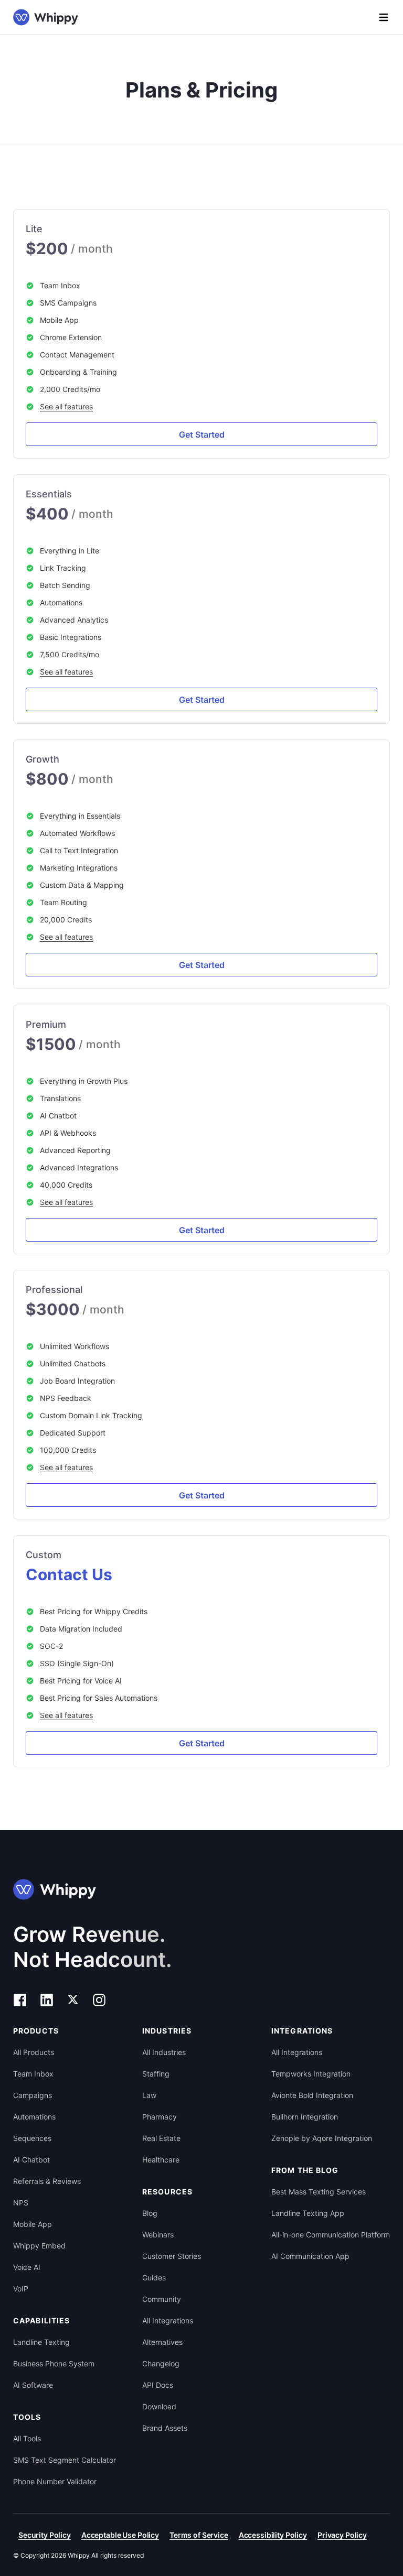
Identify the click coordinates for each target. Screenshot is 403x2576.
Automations (34, 2117)
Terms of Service (199, 2535)
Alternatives (162, 2342)
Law (149, 2095)
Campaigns (33, 2095)
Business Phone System (54, 2363)
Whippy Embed (39, 2246)
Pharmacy (160, 2117)
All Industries (164, 2052)
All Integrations (168, 2320)
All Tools (27, 2438)
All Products (34, 2052)
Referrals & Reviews (47, 2181)
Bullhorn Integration (305, 2117)
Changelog (161, 2363)
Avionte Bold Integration (312, 2095)
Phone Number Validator (55, 2481)
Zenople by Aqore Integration (322, 2138)
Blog (150, 2213)
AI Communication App (310, 2256)
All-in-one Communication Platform (331, 2235)
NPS (21, 2203)
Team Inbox (33, 2074)
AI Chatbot (31, 2160)
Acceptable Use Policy (120, 2535)
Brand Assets (165, 2428)
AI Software (33, 2385)
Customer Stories (172, 2256)
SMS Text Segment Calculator (65, 2460)
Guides (154, 2278)
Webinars (158, 2235)
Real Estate (161, 2138)
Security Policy (45, 2535)
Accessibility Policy (273, 2535)
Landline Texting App (308, 2213)
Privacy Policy (342, 2535)
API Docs (158, 2385)
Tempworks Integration (311, 2074)
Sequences (32, 2138)
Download (159, 2406)
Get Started (202, 434)
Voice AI (27, 2267)
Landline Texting (41, 2342)
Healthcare (161, 2160)
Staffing (156, 2074)
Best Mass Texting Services (319, 2192)
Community (162, 2299)
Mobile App (33, 2224)
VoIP (21, 2289)
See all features (66, 406)
